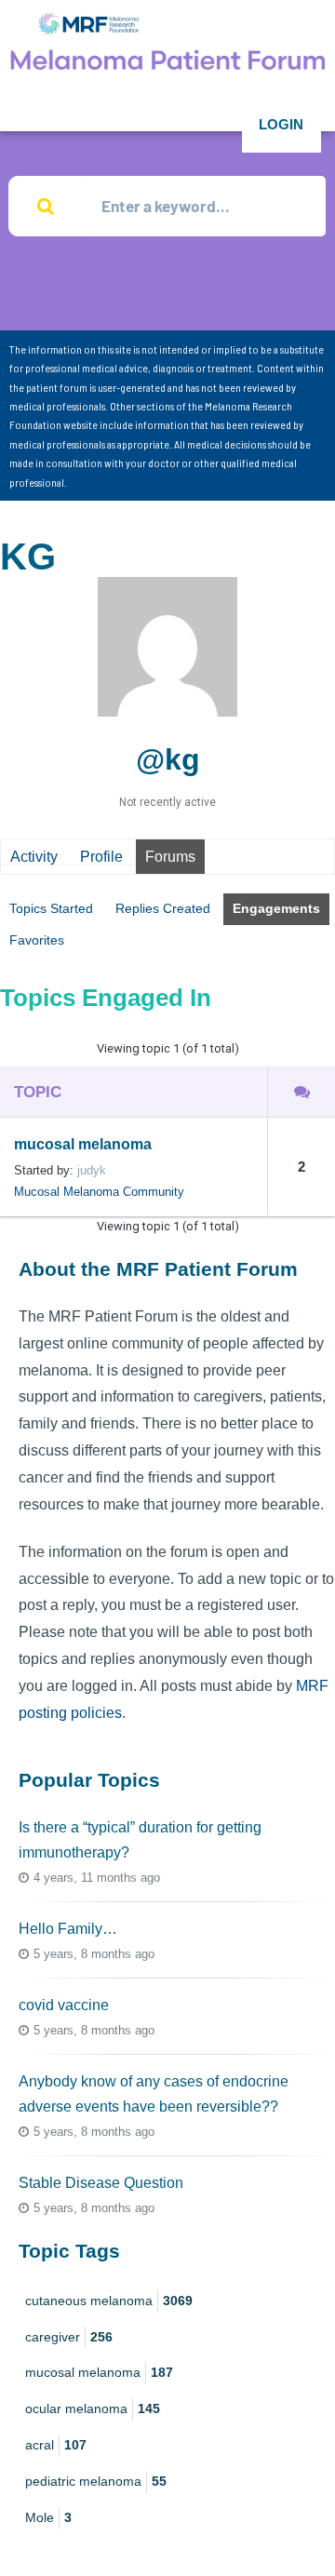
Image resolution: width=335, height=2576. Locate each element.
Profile (101, 857)
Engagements (276, 908)
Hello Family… (68, 1929)
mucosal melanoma (83, 1144)
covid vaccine (64, 2005)
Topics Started (51, 908)
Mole (48, 2517)
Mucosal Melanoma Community (99, 1192)
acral (56, 2445)
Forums (170, 857)
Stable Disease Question (101, 2183)
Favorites (37, 940)
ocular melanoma (93, 2408)
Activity (34, 857)
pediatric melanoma (96, 2481)
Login (281, 124)
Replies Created (163, 908)
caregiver (69, 2337)
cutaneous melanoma (109, 2301)
